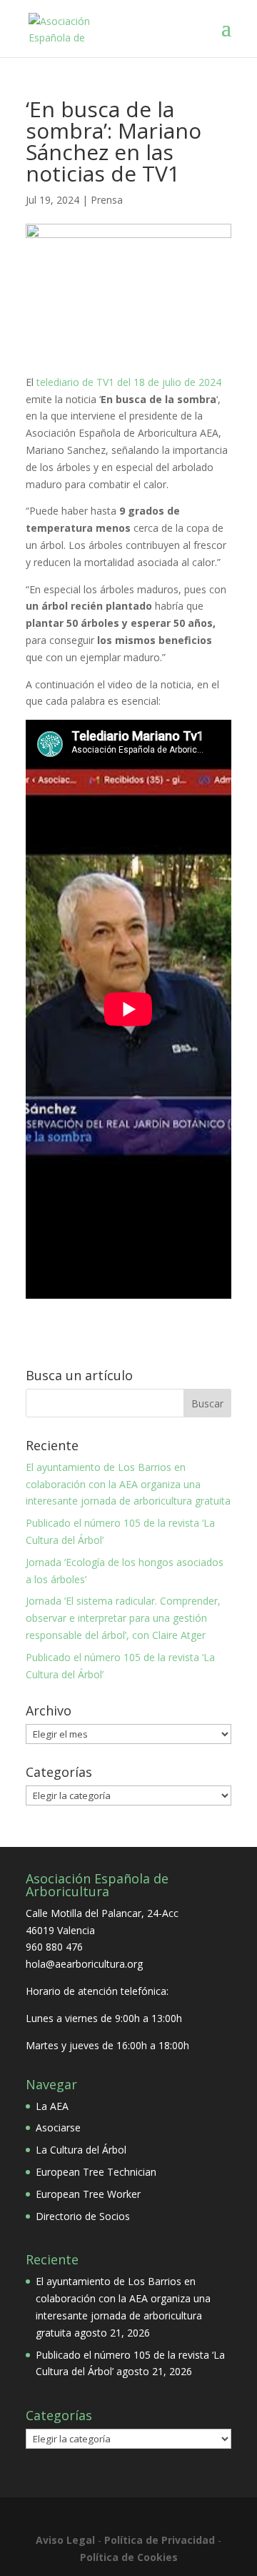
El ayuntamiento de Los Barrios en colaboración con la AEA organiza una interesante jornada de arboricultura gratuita (128, 1484)
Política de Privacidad (160, 2540)
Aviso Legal (65, 2540)
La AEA (52, 2106)
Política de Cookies (129, 2557)
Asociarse (58, 2127)
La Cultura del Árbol (81, 2150)
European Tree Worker (88, 2194)
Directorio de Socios (83, 2216)
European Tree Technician (96, 2172)
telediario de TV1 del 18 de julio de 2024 (127, 382)
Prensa (107, 200)
